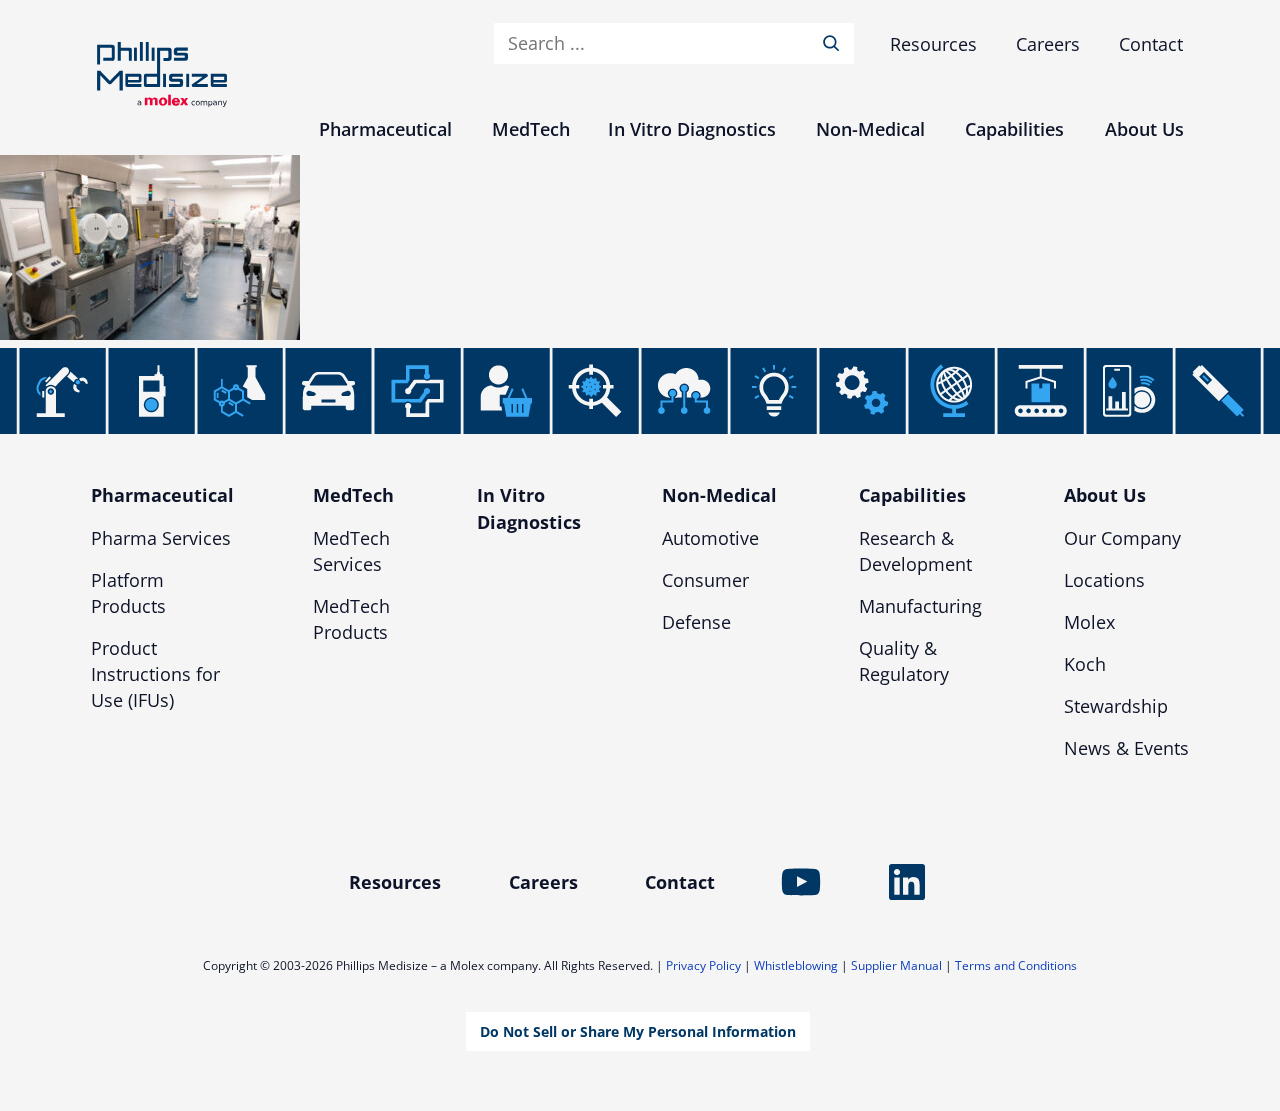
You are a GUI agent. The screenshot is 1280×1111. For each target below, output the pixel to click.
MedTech (353, 495)
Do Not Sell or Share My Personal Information (638, 1031)
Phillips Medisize (162, 74)
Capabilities (912, 495)
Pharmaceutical (162, 495)
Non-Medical (719, 495)
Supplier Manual (896, 965)
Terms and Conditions (1016, 965)
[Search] (835, 43)
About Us (1105, 495)
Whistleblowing (796, 965)
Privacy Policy (703, 965)
